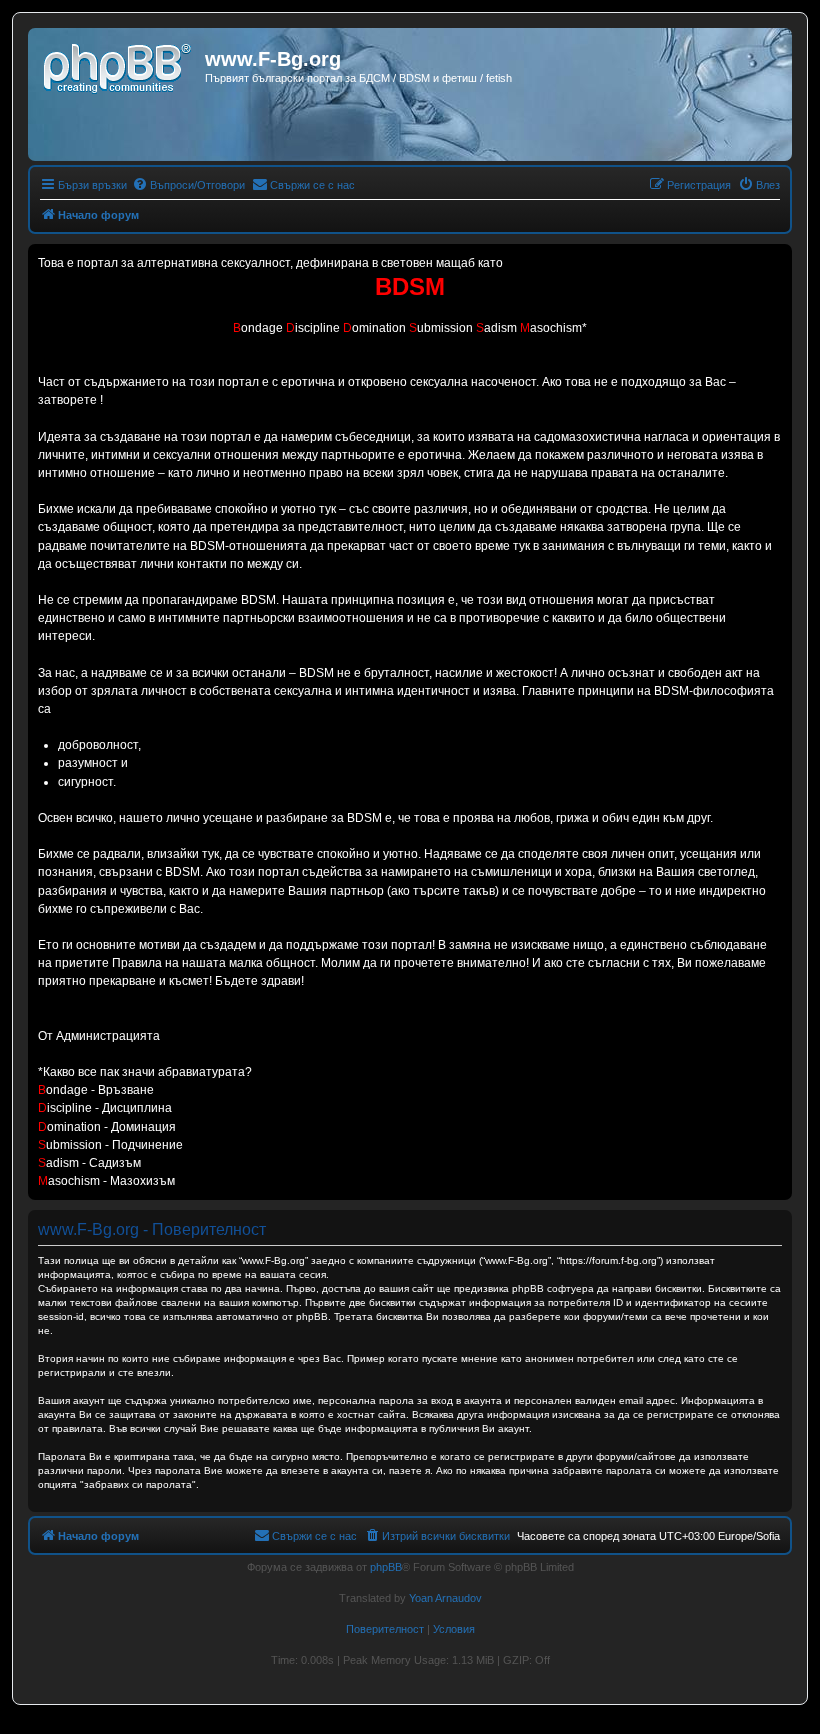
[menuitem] (188, 185)
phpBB (386, 1567)
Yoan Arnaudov (445, 1598)
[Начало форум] (119, 65)
